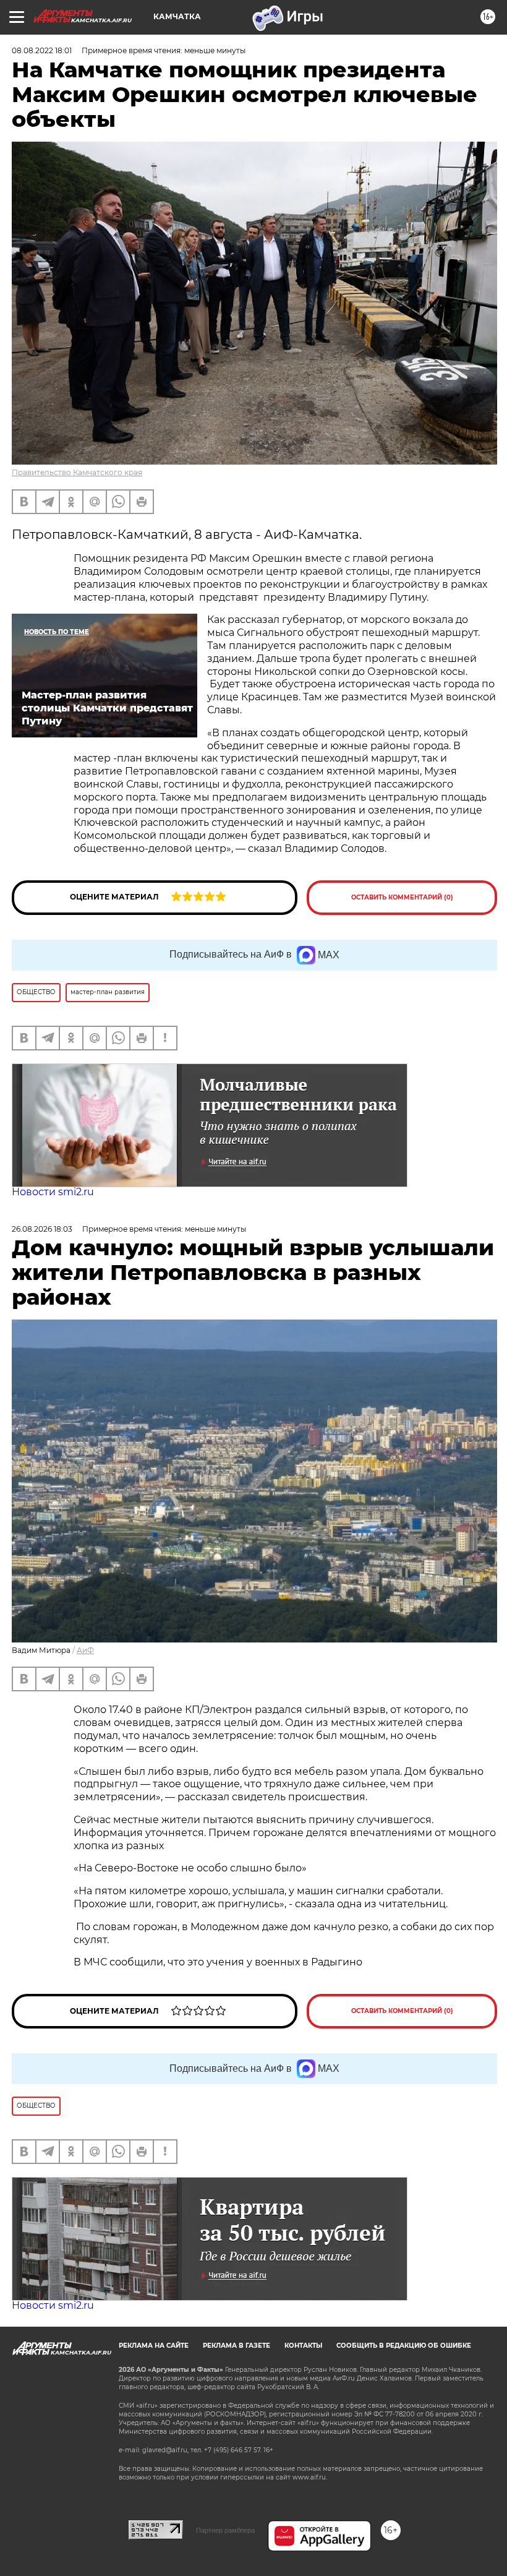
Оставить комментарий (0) (402, 897)
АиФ (85, 1650)
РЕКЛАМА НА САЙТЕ (154, 2346)
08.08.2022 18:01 (42, 50)
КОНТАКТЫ (303, 2346)
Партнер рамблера (225, 2530)
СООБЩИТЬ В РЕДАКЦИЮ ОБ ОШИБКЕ (404, 2346)
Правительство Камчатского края (77, 472)
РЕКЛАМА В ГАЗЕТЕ (236, 2346)
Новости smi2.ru (53, 1192)
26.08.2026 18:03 (42, 1229)
